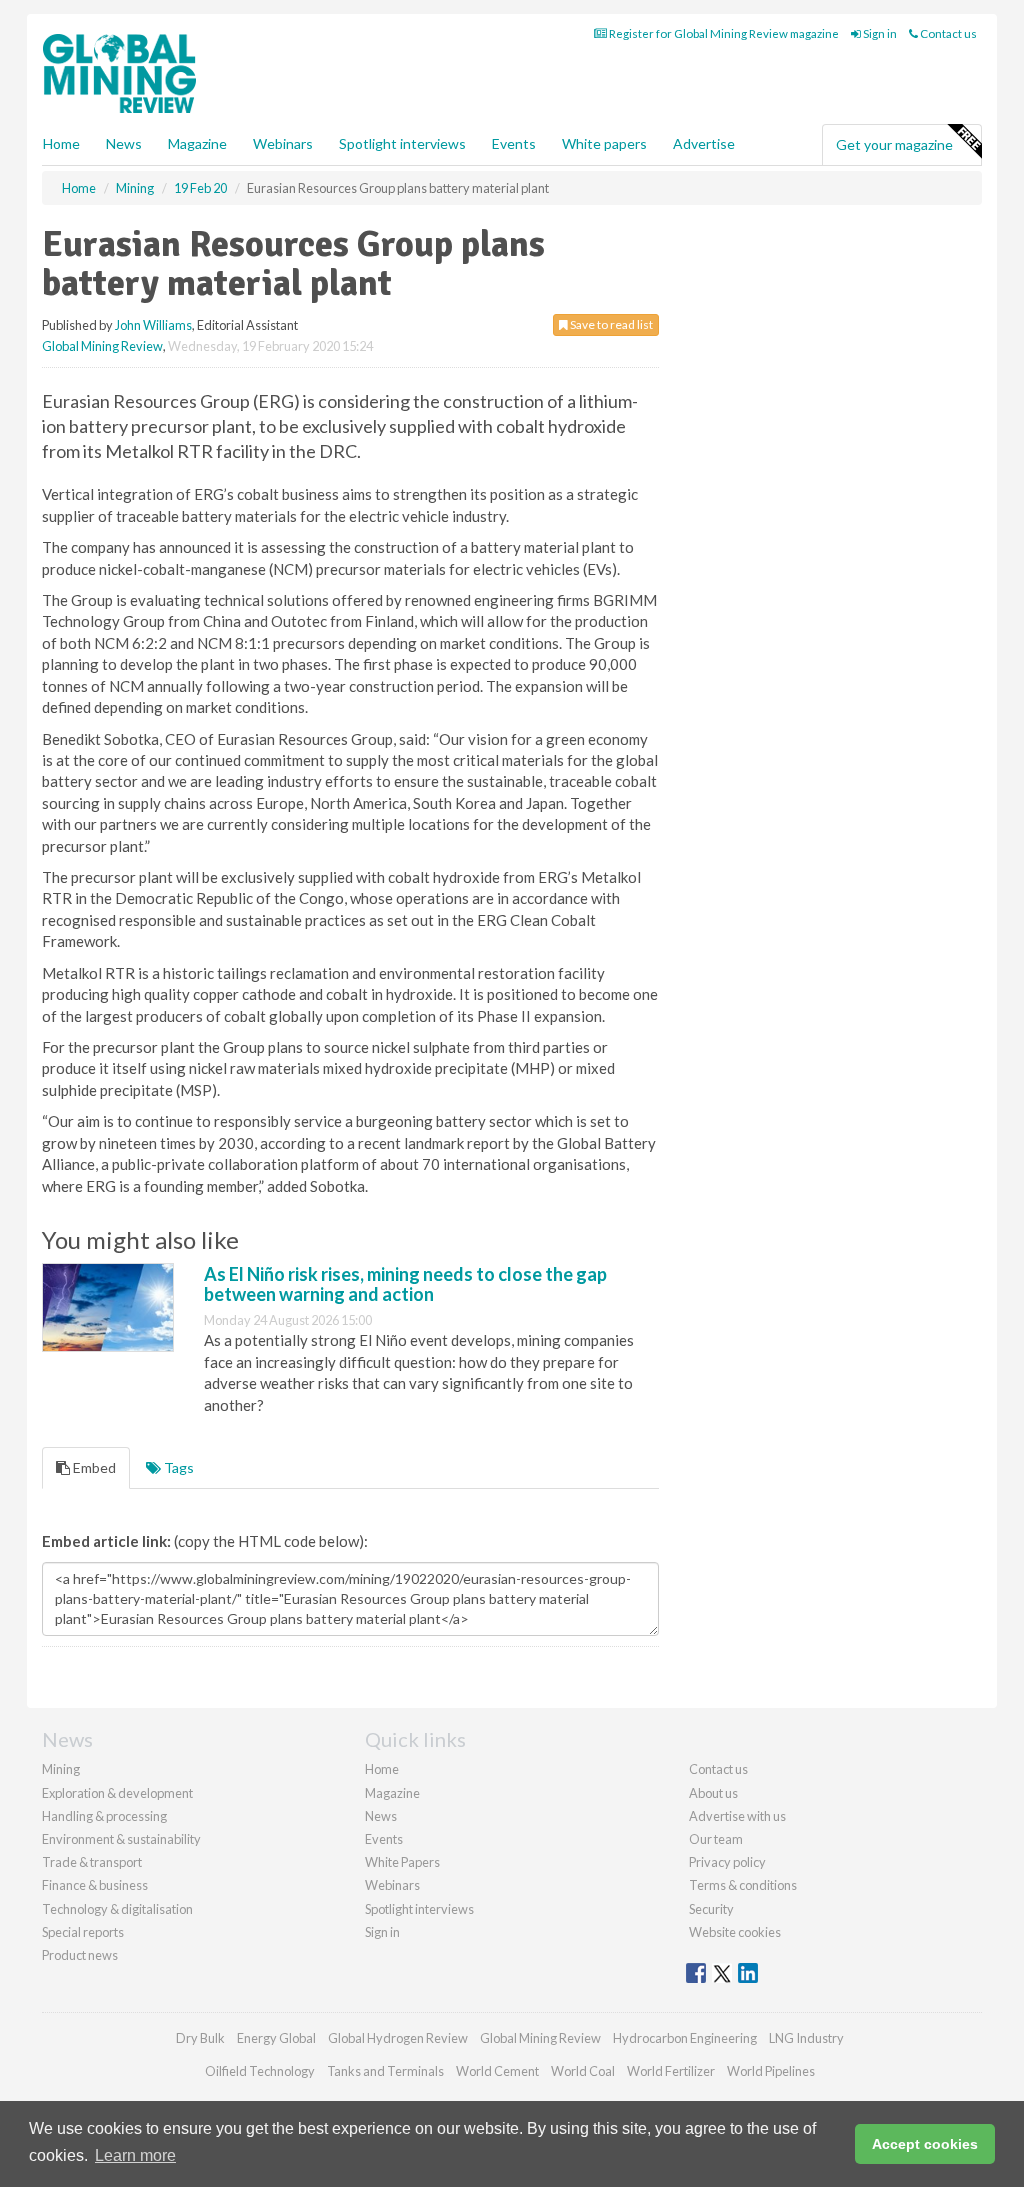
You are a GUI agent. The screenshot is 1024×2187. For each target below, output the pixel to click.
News (381, 1816)
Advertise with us (737, 1816)
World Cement (497, 2071)
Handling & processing (104, 1816)
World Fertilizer (671, 2071)
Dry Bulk (200, 2038)
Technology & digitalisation (117, 1909)
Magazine (197, 143)
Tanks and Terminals (385, 2071)
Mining (61, 1769)
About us (713, 1793)
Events (514, 143)
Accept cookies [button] (925, 2144)
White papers (604, 143)
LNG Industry (806, 2038)
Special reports (83, 1932)
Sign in (879, 33)
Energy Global (276, 2038)
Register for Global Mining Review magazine (723, 33)
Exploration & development (117, 1793)
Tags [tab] (177, 1467)
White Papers (402, 1862)
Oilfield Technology (260, 2071)
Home (61, 143)
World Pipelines (771, 2071)
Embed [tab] (93, 1467)
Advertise (704, 143)
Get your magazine (894, 144)
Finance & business (95, 1885)
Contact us (947, 33)
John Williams (153, 325)
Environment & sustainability (121, 1839)
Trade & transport (92, 1862)
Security (711, 1909)
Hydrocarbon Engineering (685, 2038)
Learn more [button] (135, 2155)
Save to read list (610, 324)
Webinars (283, 143)
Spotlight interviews (402, 143)
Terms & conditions (743, 1885)
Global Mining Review (102, 346)
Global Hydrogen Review (398, 2038)
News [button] (124, 143)
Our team (716, 1839)
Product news (80, 1955)
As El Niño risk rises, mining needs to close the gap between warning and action (405, 1284)
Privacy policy (727, 1862)
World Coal (583, 2071)
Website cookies (735, 1932)
